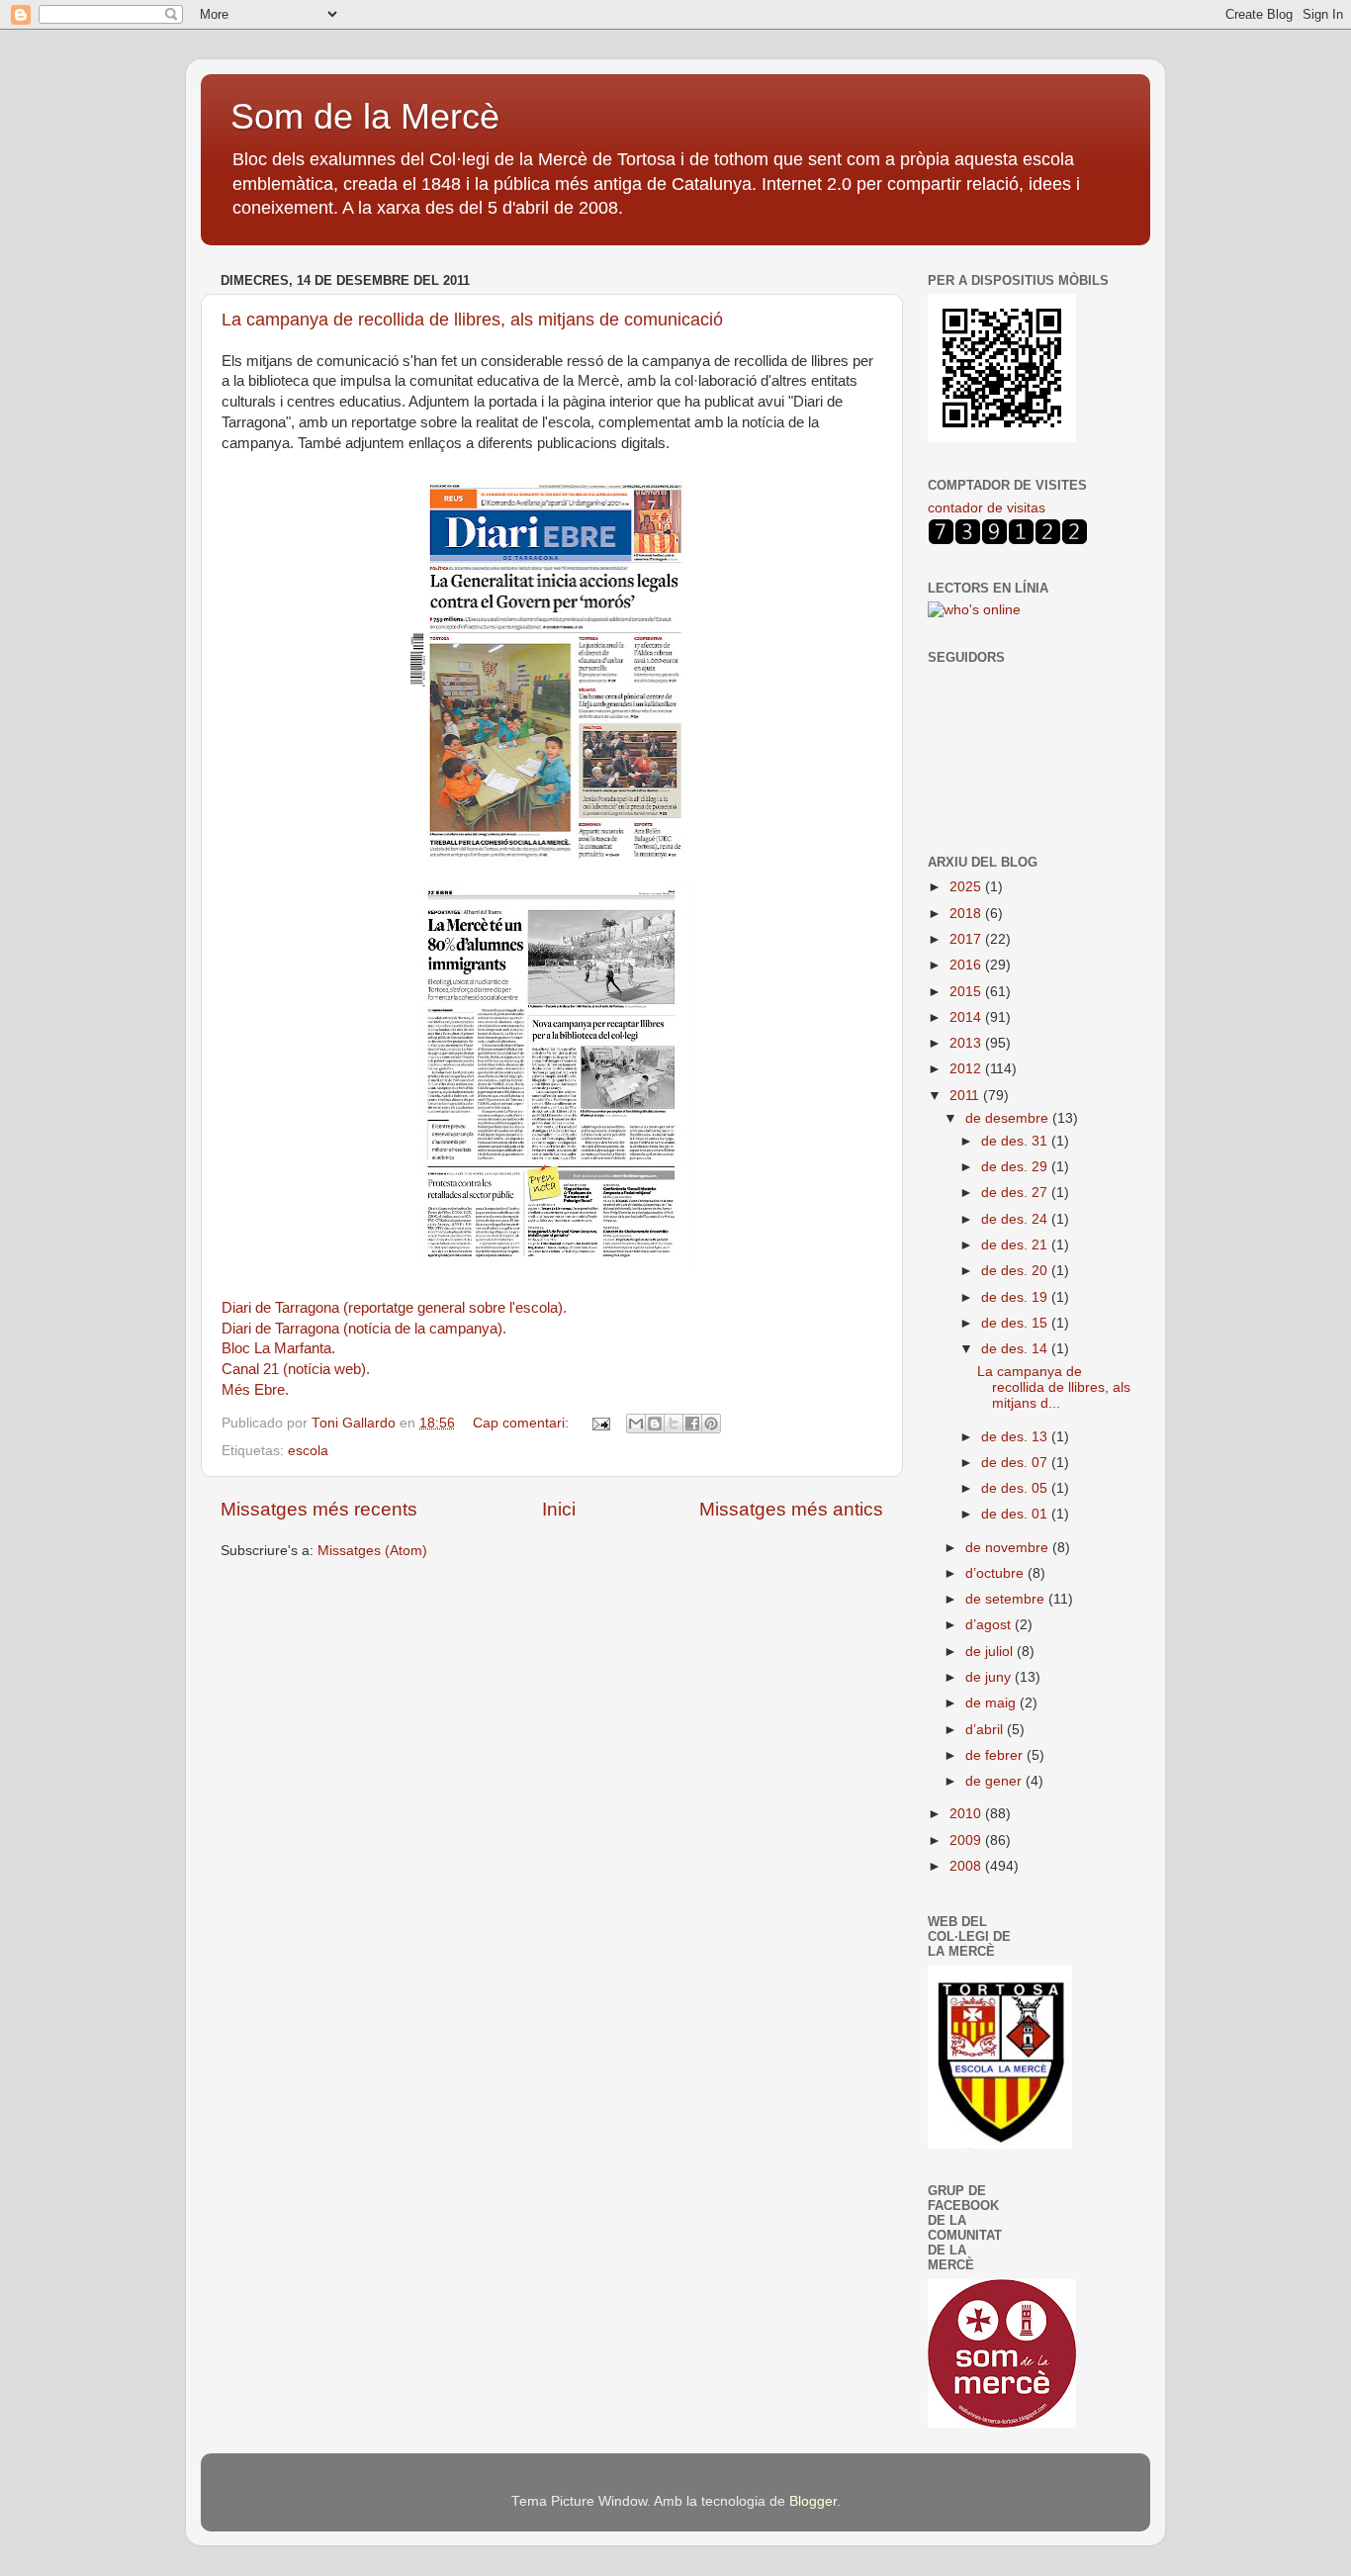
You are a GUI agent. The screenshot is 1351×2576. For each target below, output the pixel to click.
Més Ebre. (255, 1390)
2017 (967, 939)
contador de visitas (987, 508)
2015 (967, 992)
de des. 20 (1016, 1271)
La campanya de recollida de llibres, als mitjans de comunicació (472, 320)
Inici (559, 1509)
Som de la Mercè (365, 116)
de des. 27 (1016, 1193)
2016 (967, 965)
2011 (966, 1096)
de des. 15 (1016, 1323)
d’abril (986, 1730)
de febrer (996, 1755)
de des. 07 (1016, 1463)
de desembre (1009, 1118)
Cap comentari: (523, 1423)
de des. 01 (1016, 1514)
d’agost (990, 1625)
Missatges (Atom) (372, 1551)
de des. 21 (1016, 1245)
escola (308, 1451)
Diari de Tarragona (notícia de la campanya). (364, 1329)
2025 (967, 887)
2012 (967, 1069)
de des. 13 (1016, 1437)
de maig (992, 1703)
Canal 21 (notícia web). (296, 1369)
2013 (967, 1043)
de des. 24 (1016, 1219)
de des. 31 (1016, 1141)
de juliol (991, 1652)
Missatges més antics (791, 1509)
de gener (995, 1781)
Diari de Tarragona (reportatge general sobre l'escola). (394, 1308)
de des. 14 (1016, 1349)
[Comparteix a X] (674, 1424)
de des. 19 (1016, 1297)
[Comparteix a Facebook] (692, 1424)
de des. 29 (1016, 1167)
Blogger (813, 2501)
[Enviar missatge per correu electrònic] (600, 1423)
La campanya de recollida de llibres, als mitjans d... (1054, 1387)
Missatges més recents (319, 1509)
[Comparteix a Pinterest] (711, 1424)
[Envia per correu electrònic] (636, 1424)
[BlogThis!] (655, 1424)
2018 (967, 914)
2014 (967, 1017)
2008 (967, 1866)
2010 (967, 1814)
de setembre (1007, 1599)
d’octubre (996, 1573)
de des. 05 (1016, 1488)
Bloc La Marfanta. (278, 1348)
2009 (967, 1840)
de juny (990, 1677)
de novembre (1009, 1548)
